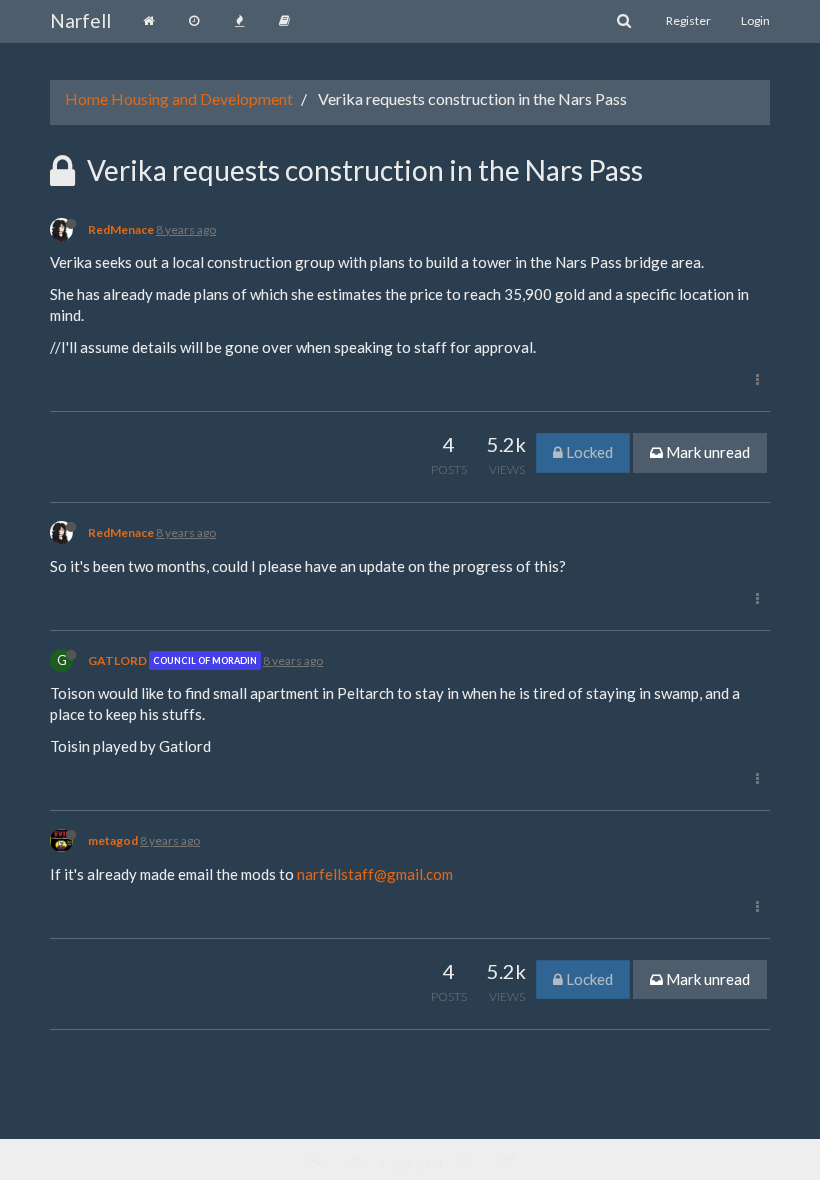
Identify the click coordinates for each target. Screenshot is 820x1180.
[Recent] (193, 20)
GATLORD (117, 660)
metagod (113, 840)
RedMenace (121, 229)
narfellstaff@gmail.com (375, 874)
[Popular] (239, 20)
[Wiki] (284, 20)
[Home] (148, 20)
